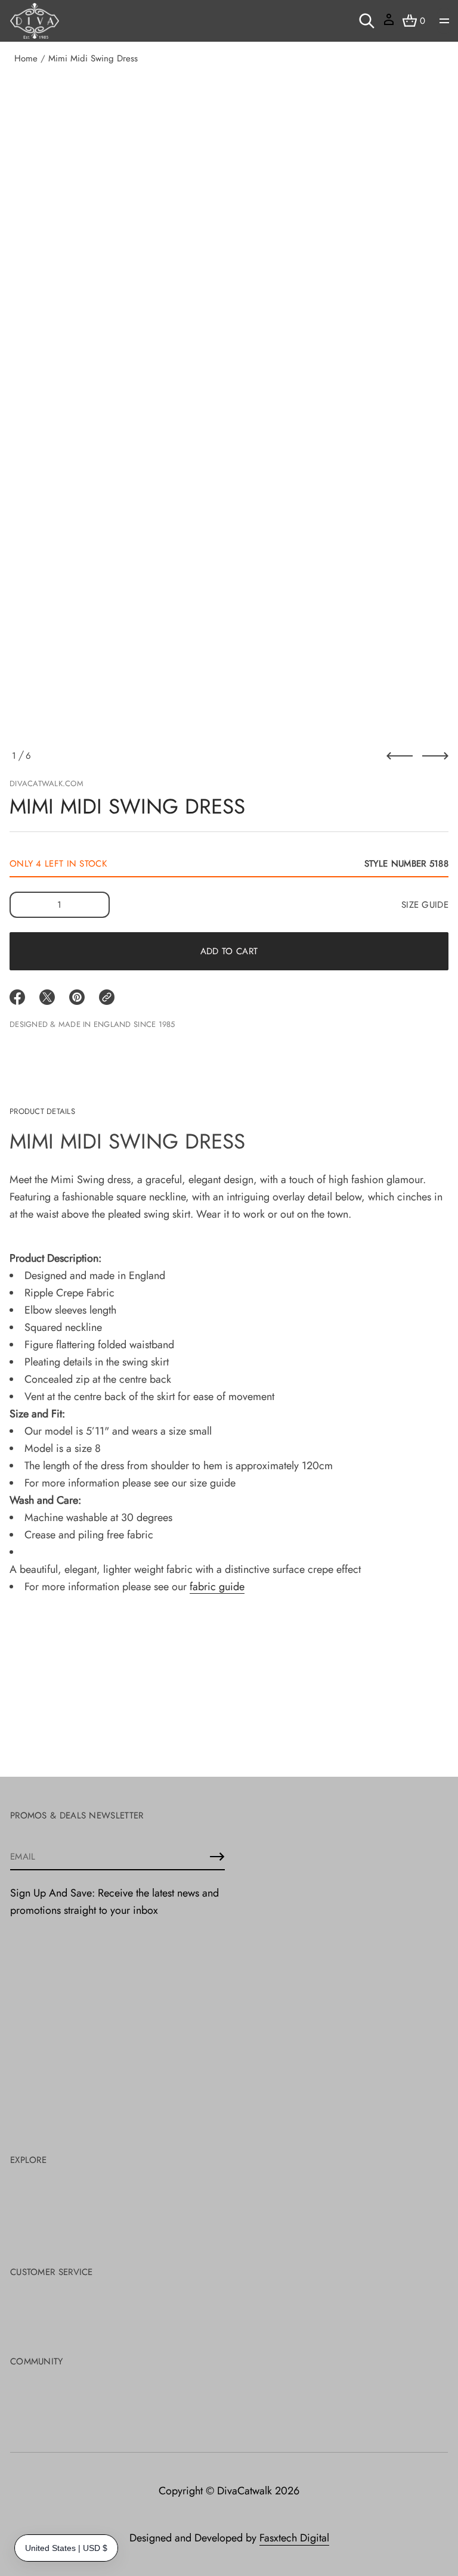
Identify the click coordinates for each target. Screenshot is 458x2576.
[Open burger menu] (444, 21)
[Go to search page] (367, 21)
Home (26, 58)
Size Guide (425, 905)
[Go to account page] (389, 24)
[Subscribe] (217, 1857)
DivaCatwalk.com (47, 783)
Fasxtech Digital (294, 2538)
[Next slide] (435, 756)
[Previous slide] (400, 756)
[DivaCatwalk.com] (35, 21)
